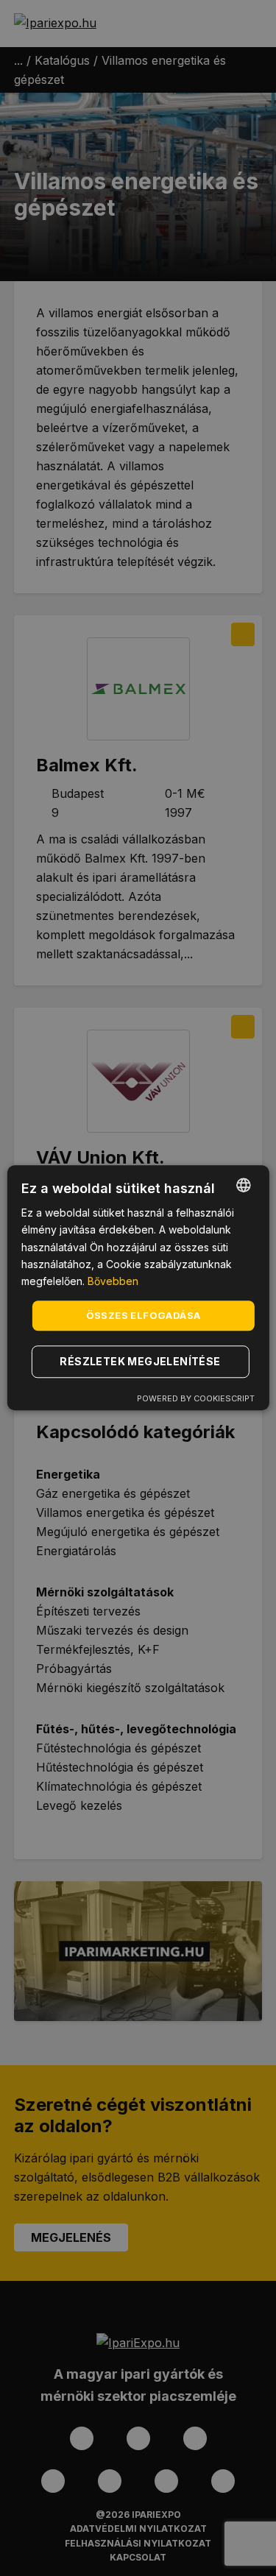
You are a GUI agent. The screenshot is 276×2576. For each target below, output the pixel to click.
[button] (142, 1362)
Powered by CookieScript (196, 1399)
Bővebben (113, 1281)
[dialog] (138, 1288)
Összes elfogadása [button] (144, 1315)
